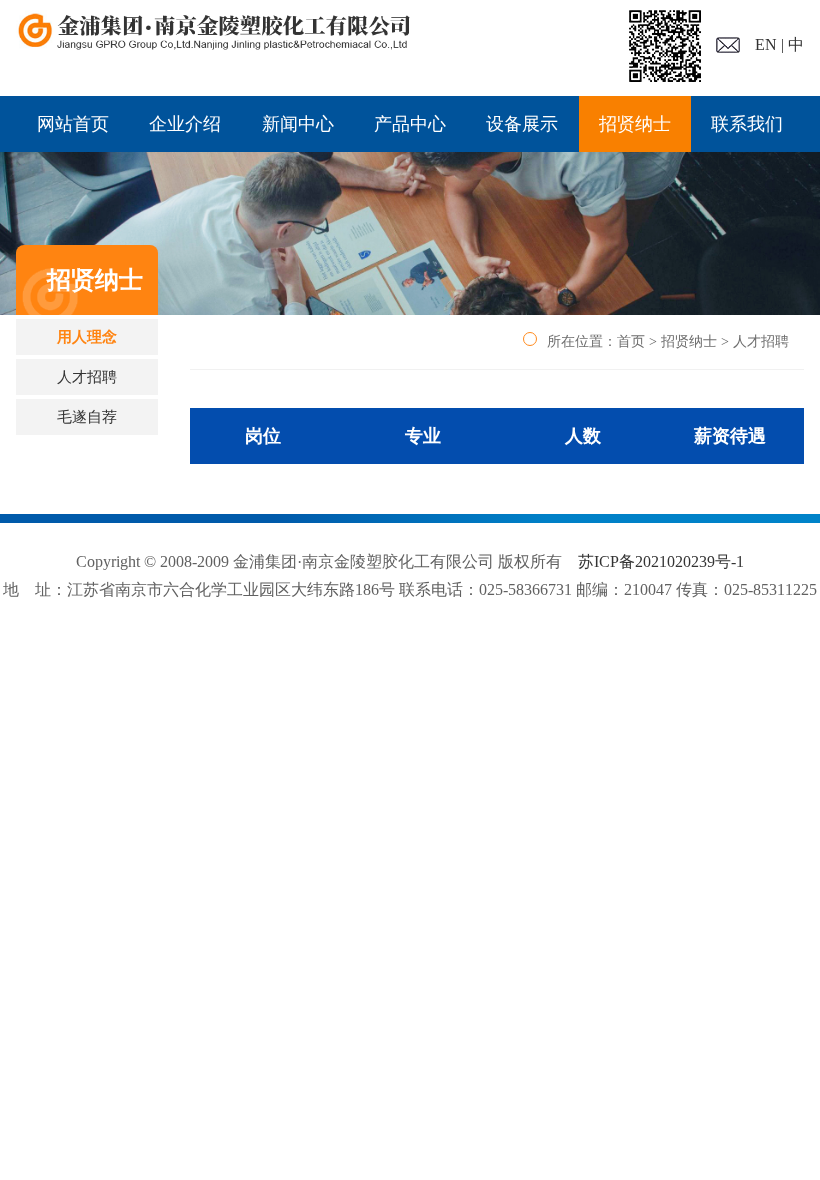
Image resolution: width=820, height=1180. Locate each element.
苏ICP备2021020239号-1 (661, 561)
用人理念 (87, 337)
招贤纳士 (635, 124)
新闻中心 (298, 124)
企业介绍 (185, 124)
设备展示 (522, 124)
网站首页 (73, 124)
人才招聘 (87, 377)
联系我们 (747, 124)
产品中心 (410, 124)
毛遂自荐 (87, 417)
